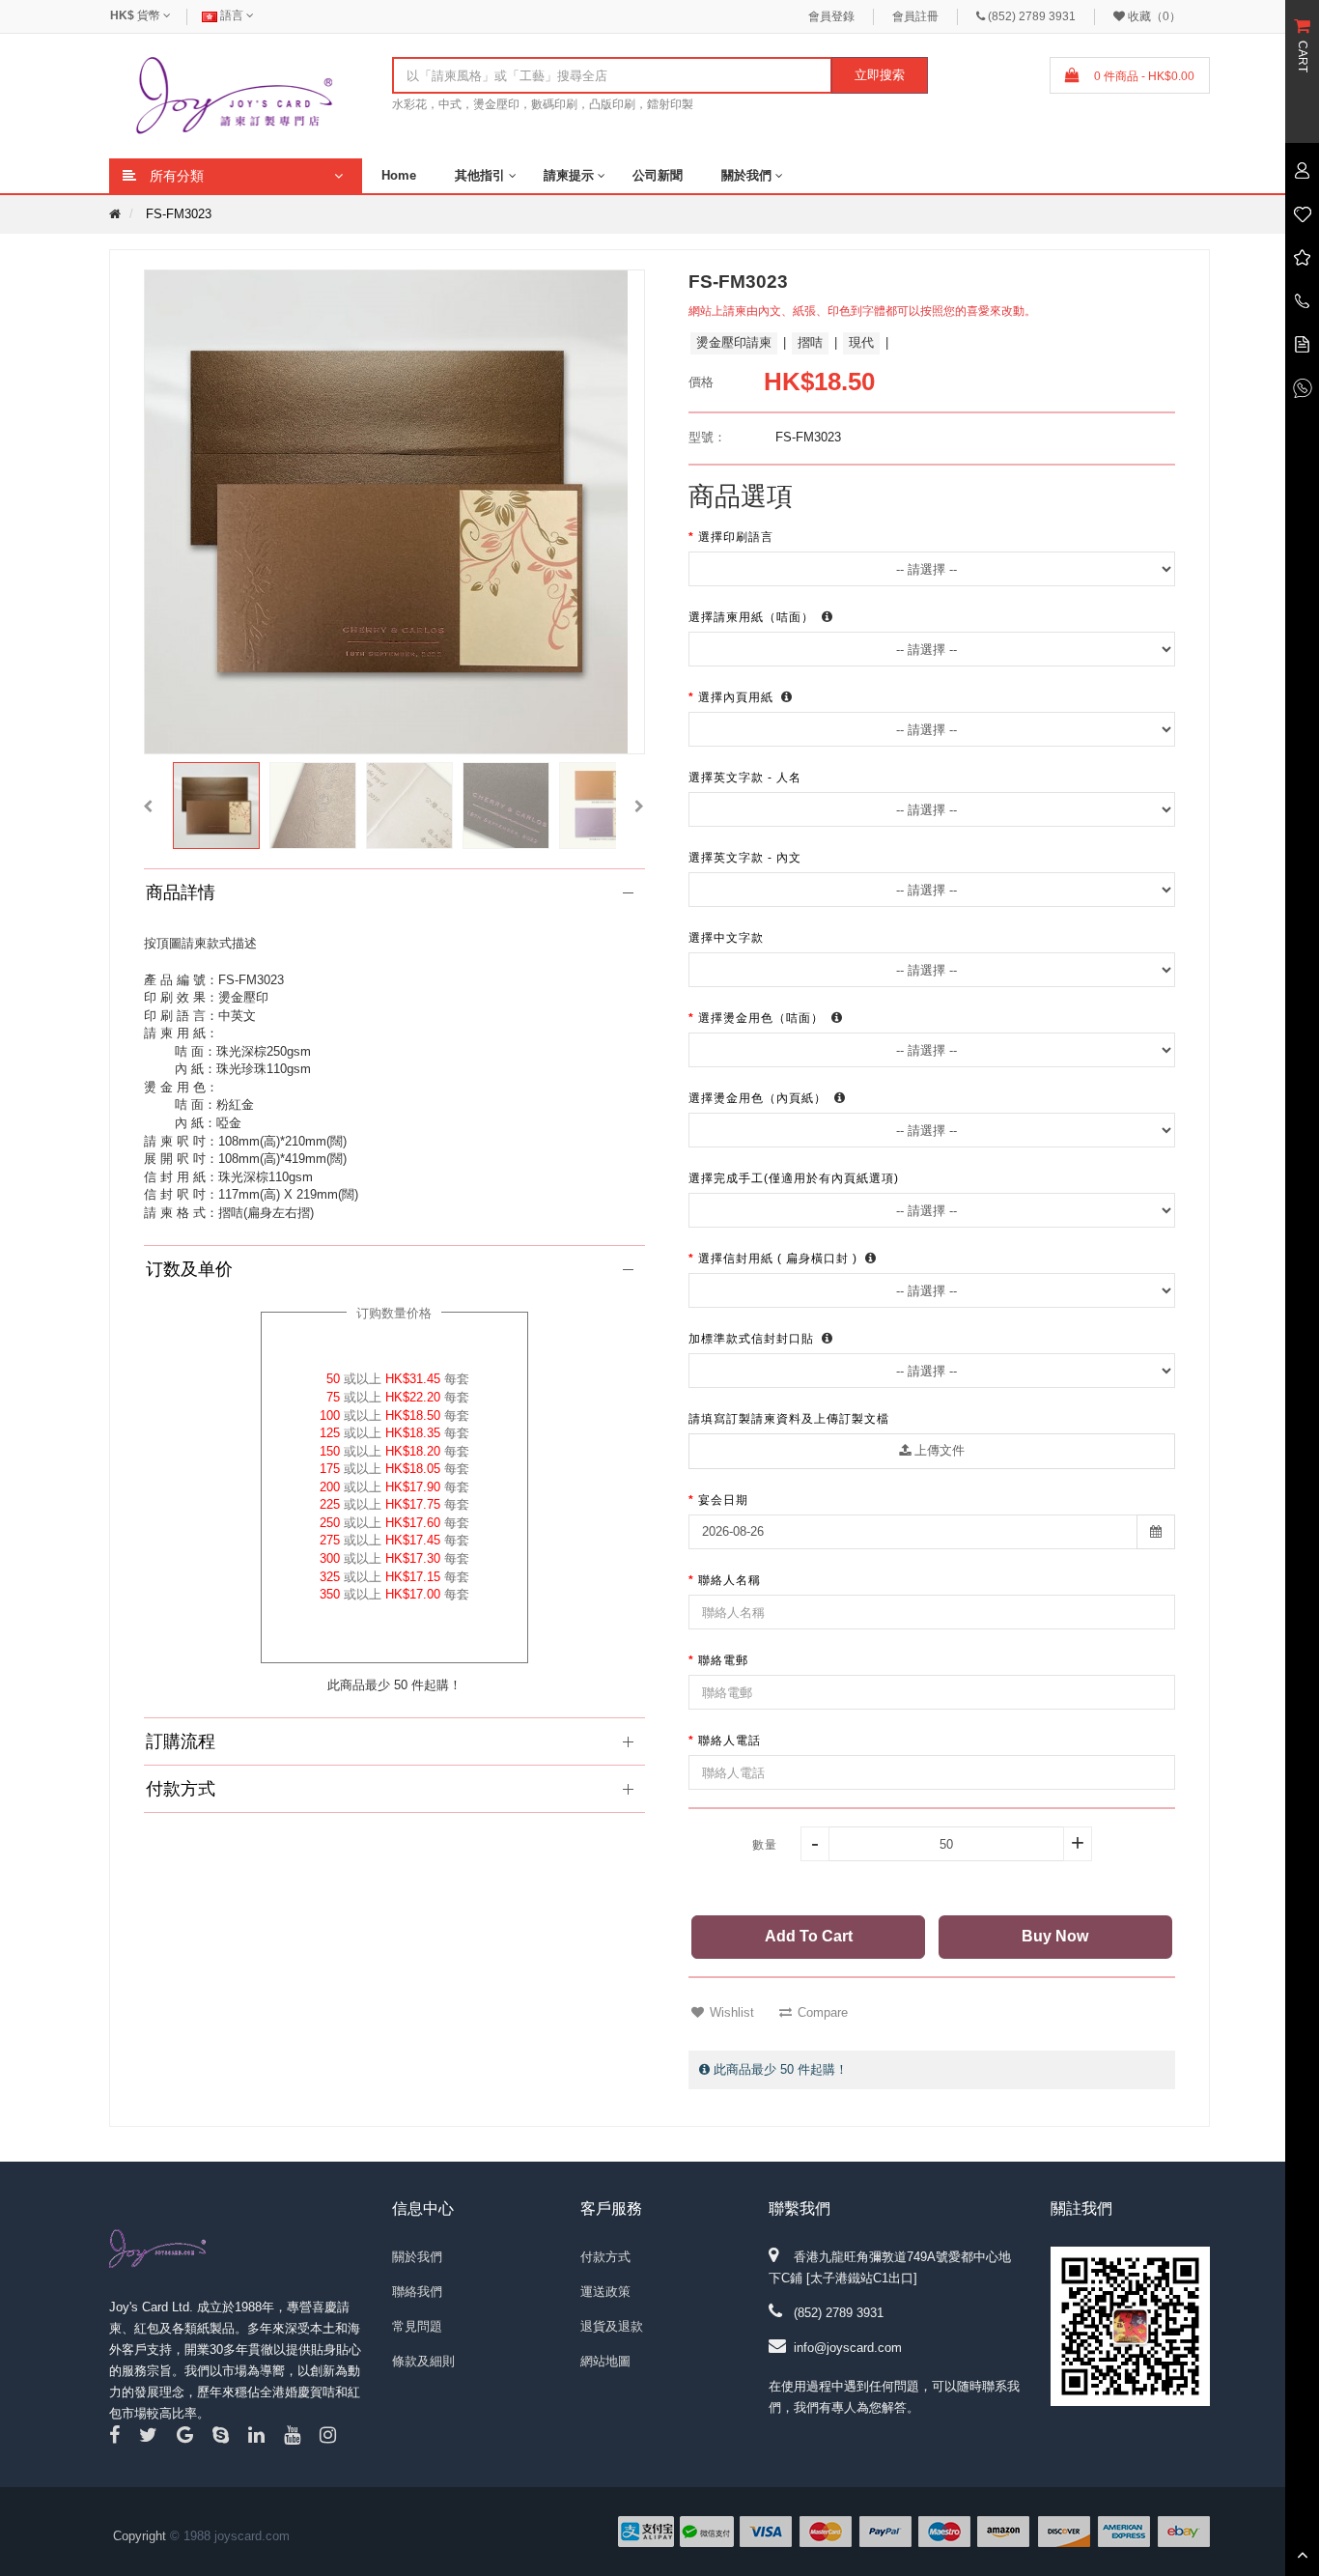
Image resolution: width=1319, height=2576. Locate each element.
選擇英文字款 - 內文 (747, 858)
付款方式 (605, 2257)
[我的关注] (1302, 213)
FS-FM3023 (179, 214)
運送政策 (605, 2292)
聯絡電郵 (723, 1660)
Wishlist (732, 2012)
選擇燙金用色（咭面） (763, 1018)
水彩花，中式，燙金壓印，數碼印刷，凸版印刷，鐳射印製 (543, 104)
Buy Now (1055, 1936)
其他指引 (480, 175)
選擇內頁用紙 (738, 697)
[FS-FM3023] (216, 806)
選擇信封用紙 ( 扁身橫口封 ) (780, 1259)
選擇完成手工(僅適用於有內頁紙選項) (796, 1178)
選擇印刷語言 (738, 537)
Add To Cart (809, 1936)
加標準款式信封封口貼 (753, 1339)
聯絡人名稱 (730, 1580)
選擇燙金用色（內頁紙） (759, 1098)
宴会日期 (723, 1500)
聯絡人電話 (730, 1741)
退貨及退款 (612, 2326)
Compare (823, 2012)
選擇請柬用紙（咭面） (753, 617)
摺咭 (810, 342)
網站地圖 (605, 2361)
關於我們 (746, 175)
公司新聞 (658, 175)
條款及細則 (423, 2361)
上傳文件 (938, 1450)
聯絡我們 (417, 2292)
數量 (765, 1845)
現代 (861, 342)
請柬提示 (569, 175)
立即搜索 (880, 75)
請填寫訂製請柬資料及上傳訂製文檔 (789, 1419)
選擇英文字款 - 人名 (747, 778)
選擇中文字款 (728, 938)
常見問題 (417, 2326)
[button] (148, 806)
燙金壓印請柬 (734, 342)
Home (399, 175)
